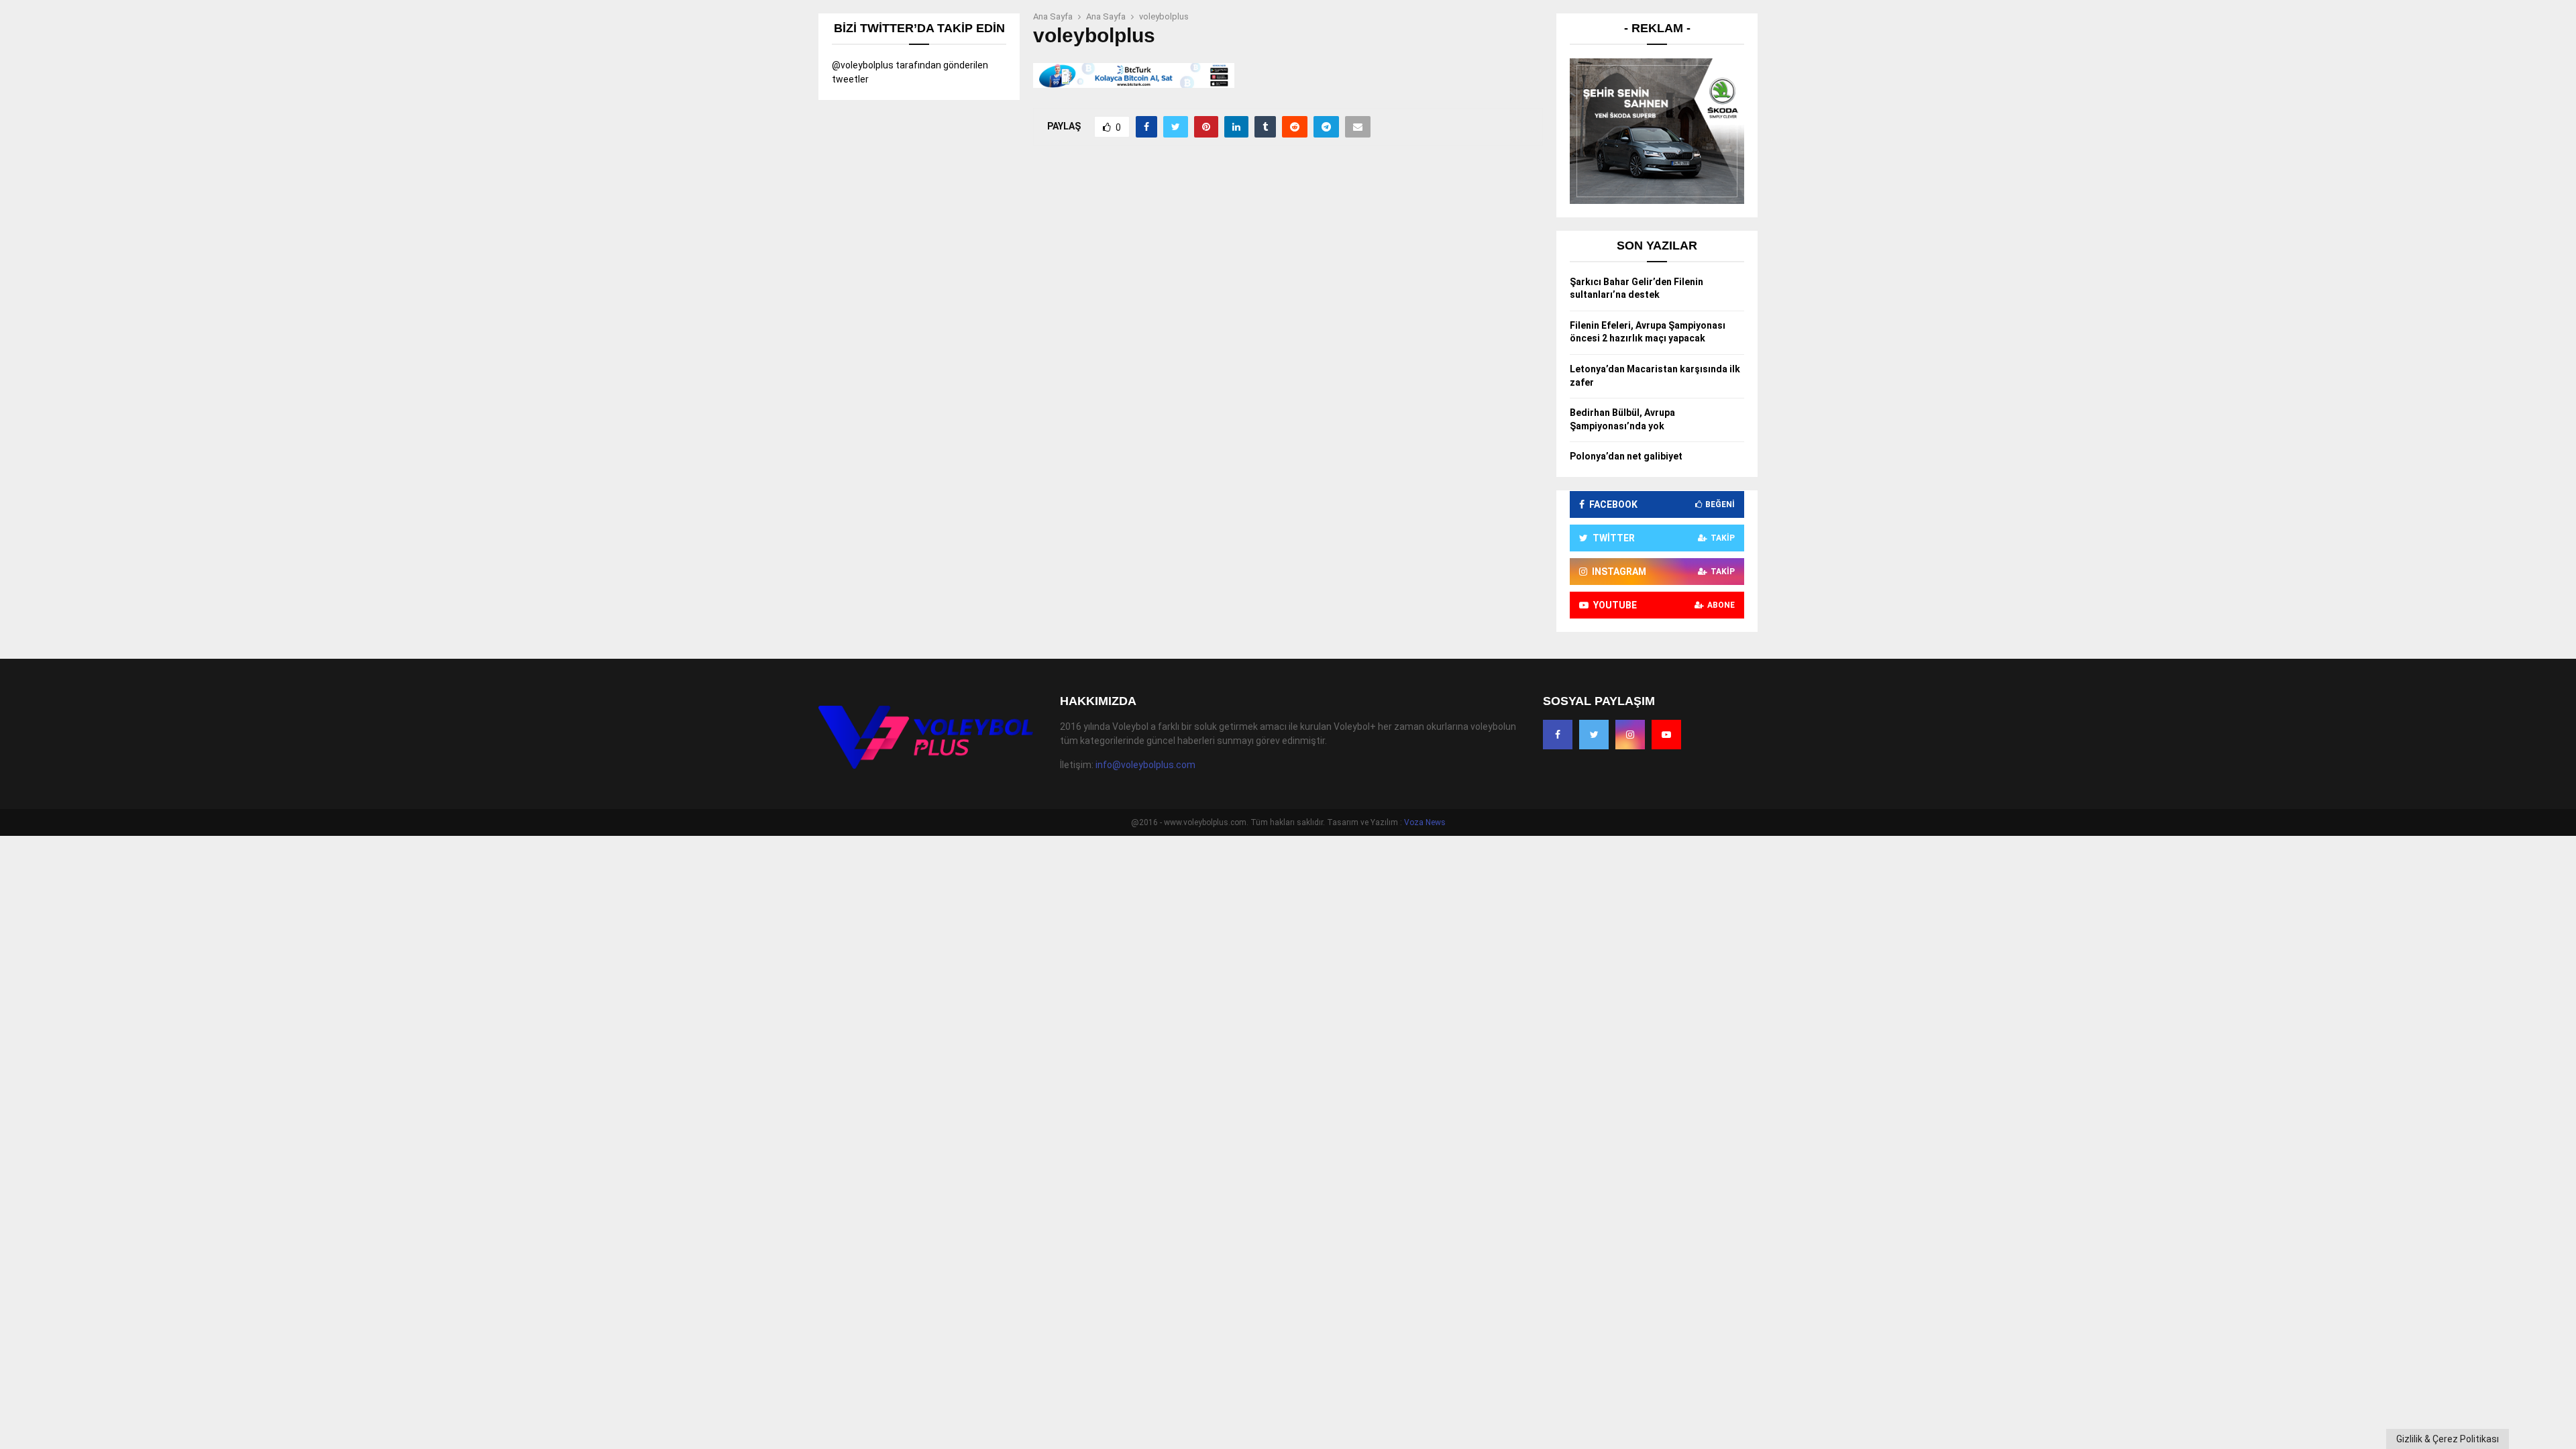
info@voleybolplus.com (1145, 765)
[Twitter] (1594, 735)
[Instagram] (1630, 735)
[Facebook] (1558, 735)
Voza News (1425, 822)
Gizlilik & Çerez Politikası (2448, 1439)
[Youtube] (1666, 735)
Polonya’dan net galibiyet (1626, 456)
